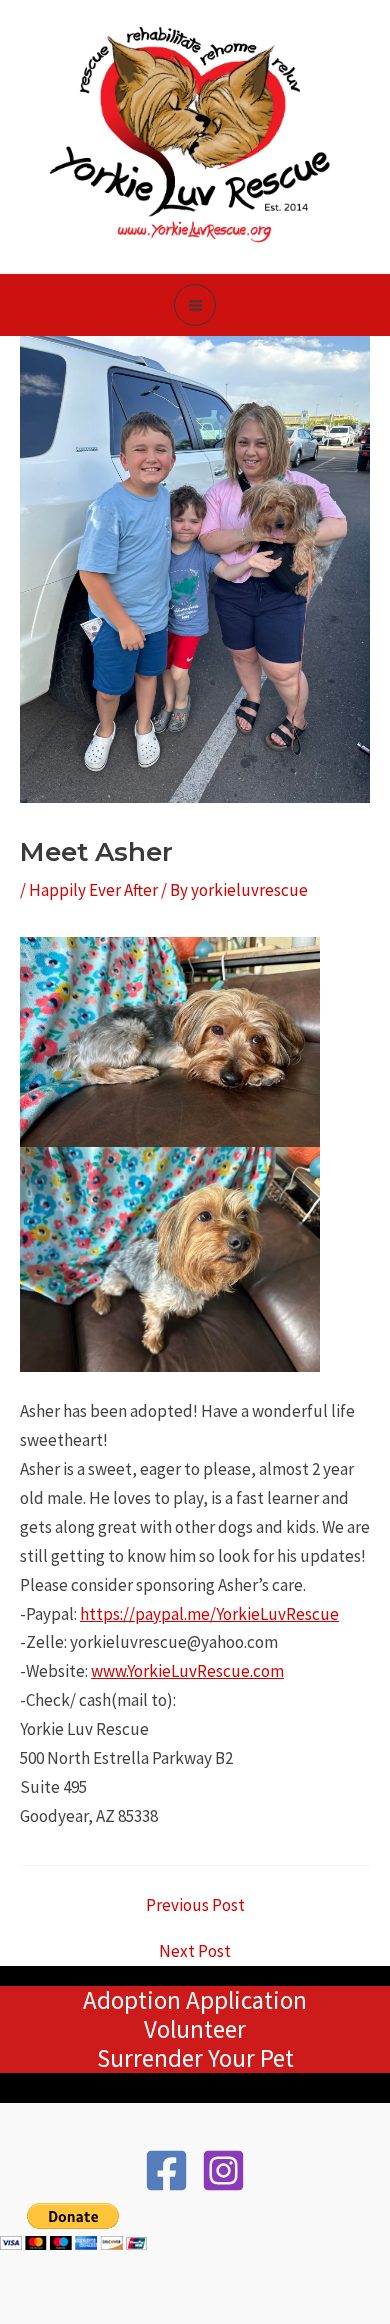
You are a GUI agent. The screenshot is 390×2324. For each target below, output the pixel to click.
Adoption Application (195, 2000)
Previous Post (195, 1905)
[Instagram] (223, 2170)
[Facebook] (166, 2170)
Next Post (195, 1951)
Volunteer (195, 2029)
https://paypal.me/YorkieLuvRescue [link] (209, 1614)
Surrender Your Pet (195, 2058)
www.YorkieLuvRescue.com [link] (187, 1671)
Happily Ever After (93, 890)
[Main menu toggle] (195, 305)
